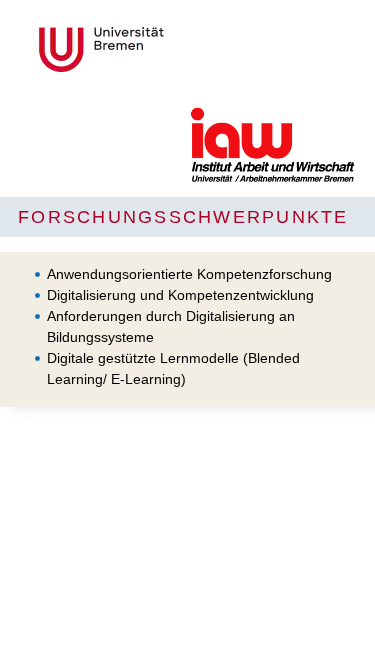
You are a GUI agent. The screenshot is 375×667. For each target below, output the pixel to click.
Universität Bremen (168, 49)
